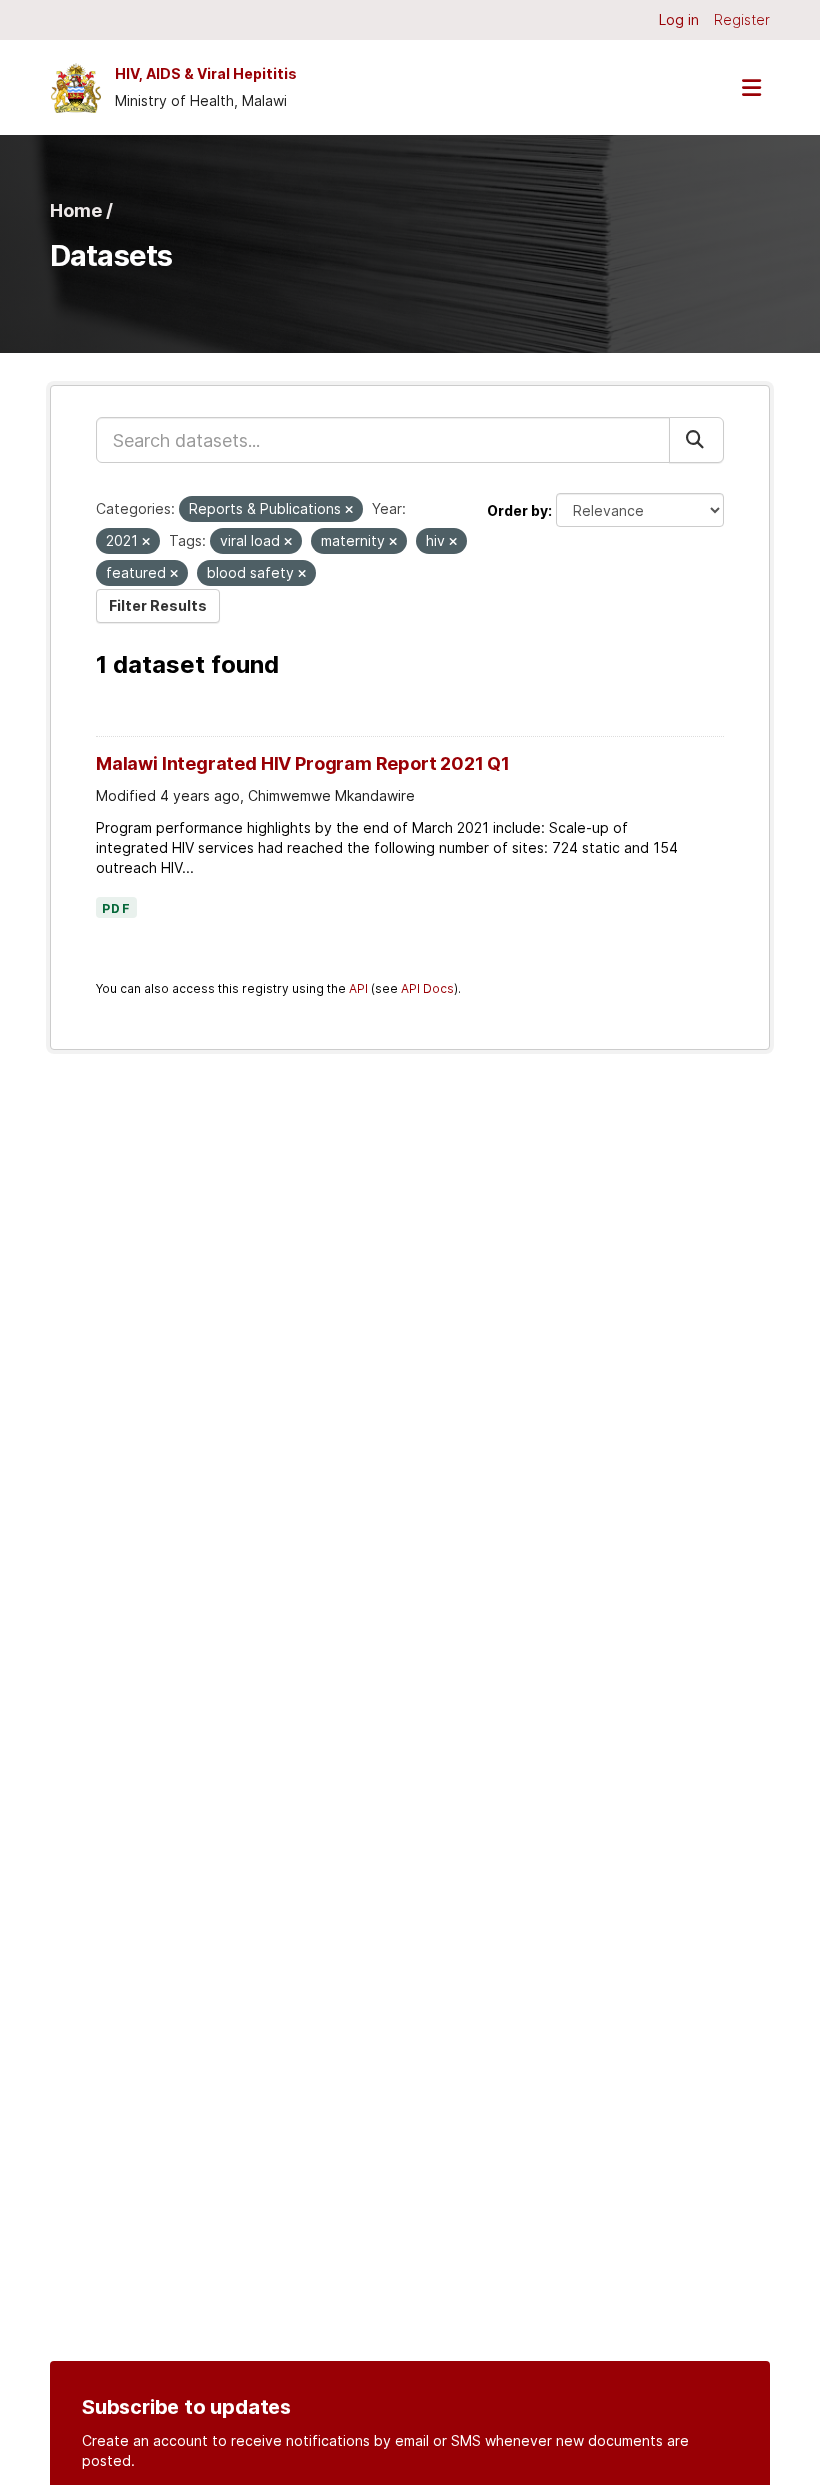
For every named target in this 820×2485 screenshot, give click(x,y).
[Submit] (696, 440)
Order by (517, 510)
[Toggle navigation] (751, 87)
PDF (116, 909)
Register (742, 19)
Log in (679, 19)
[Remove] (349, 510)
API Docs (427, 988)
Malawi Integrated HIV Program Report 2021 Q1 (303, 763)
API (358, 988)
